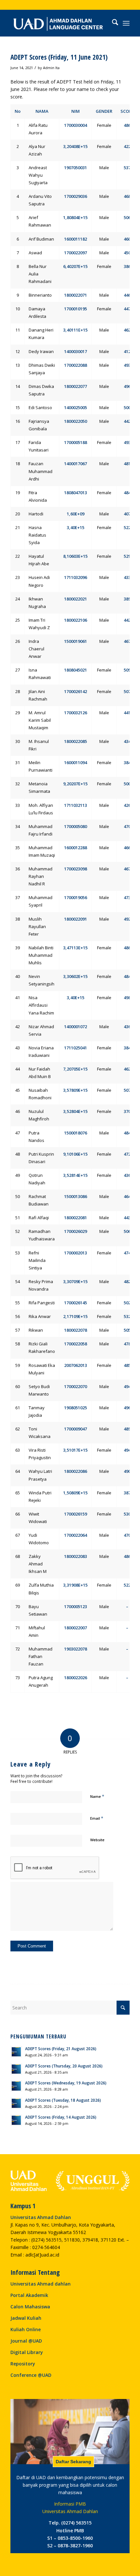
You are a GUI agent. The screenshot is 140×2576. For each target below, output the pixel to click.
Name (97, 1796)
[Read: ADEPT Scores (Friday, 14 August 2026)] (16, 2120)
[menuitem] (112, 23)
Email (97, 1818)
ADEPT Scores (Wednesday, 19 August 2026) (66, 2083)
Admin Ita (51, 68)
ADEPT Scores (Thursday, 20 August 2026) (64, 2066)
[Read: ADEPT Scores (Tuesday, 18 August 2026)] (16, 2103)
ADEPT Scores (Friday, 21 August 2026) (61, 2049)
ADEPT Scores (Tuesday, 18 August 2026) (63, 2100)
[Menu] (126, 23)
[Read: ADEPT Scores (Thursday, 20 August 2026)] (16, 2069)
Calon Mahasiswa (30, 2307)
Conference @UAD (31, 2375)
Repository (23, 2364)
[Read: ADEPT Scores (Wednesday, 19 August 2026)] (16, 2086)
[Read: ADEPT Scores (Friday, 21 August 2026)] (16, 2052)
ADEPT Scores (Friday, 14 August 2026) (61, 2117)
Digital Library (27, 2352)
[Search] (112, 23)
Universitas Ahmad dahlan (41, 2284)
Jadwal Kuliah (26, 2318)
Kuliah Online (26, 2329)
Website (97, 1840)
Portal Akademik (29, 2295)
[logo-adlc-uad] (58, 23)
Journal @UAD (26, 2341)
